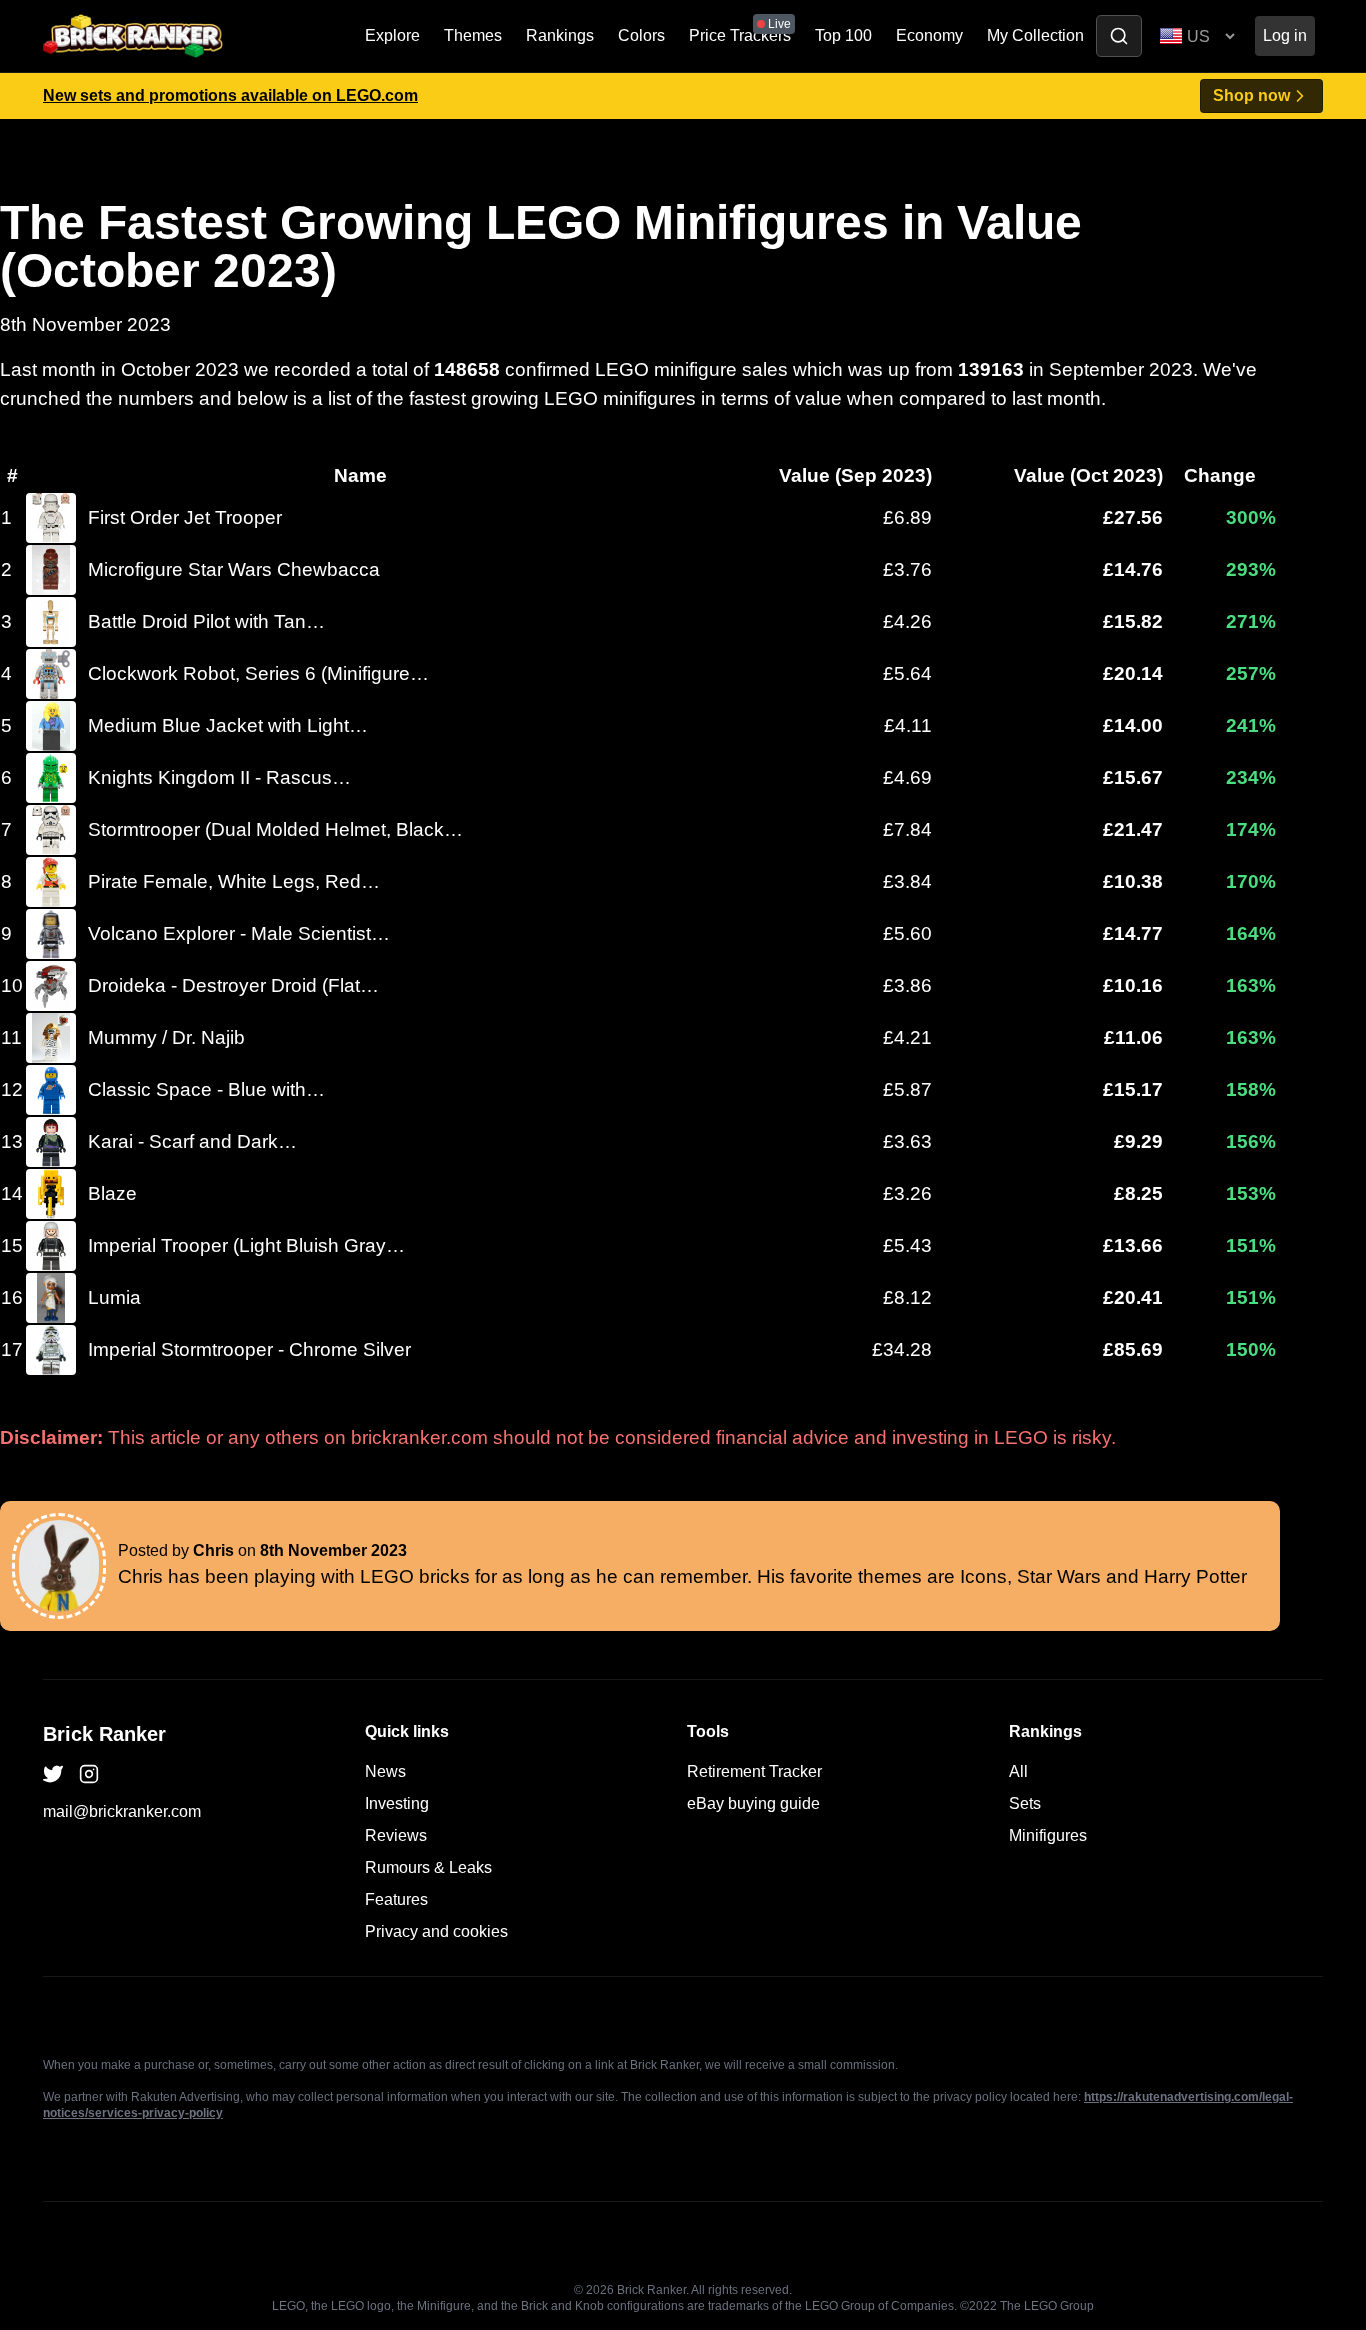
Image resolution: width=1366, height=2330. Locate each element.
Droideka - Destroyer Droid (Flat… (233, 985)
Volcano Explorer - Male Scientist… (239, 933)
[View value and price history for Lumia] (51, 1298)
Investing (397, 1803)
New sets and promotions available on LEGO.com (230, 95)
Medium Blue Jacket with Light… (228, 725)
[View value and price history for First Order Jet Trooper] (51, 518)
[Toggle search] (1119, 36)
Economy (929, 35)
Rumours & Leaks (428, 1867)
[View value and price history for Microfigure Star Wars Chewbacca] (51, 570)
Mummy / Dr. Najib (166, 1037)
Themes (473, 35)
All (1018, 1771)
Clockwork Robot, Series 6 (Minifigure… (258, 673)
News (385, 1771)
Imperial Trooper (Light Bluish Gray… (246, 1245)
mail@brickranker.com (122, 1811)
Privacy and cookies (436, 1931)
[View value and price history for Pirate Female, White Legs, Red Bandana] (51, 882)
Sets (1025, 1803)
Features (396, 1899)
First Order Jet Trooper (185, 517)
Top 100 (843, 35)
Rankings (560, 35)
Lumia (114, 1297)
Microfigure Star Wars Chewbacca (234, 569)
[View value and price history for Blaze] (51, 1194)
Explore (392, 35)
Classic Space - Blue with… (206, 1089)
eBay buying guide (753, 1803)
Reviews (396, 1835)
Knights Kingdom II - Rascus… (219, 777)
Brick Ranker (104, 1734)
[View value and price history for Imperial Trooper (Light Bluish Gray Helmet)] (51, 1246)
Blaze (112, 1193)
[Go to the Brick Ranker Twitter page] (53, 1774)
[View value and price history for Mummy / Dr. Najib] (51, 1038)
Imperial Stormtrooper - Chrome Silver (249, 1349)
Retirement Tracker (754, 1771)
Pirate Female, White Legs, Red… (234, 881)
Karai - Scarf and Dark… (192, 1141)
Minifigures (1048, 1835)
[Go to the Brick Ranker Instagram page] (89, 1774)
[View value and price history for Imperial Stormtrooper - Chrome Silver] (51, 1350)
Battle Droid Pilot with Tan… (206, 621)
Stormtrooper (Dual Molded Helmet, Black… (275, 829)
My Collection (1035, 35)
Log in (1285, 35)
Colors (641, 35)
